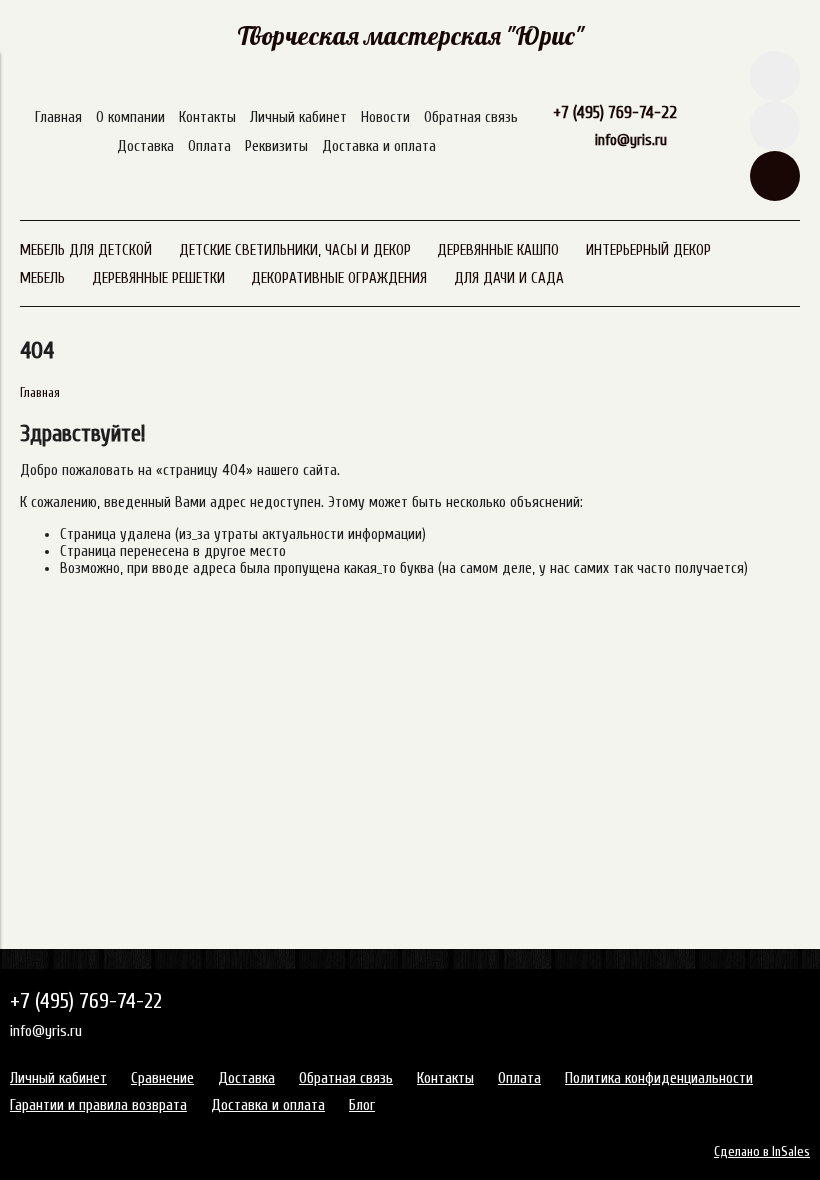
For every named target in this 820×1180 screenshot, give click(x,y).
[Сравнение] (775, 126)
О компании (130, 117)
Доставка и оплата (379, 146)
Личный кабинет (298, 117)
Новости (385, 117)
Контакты (207, 117)
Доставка (145, 146)
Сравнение (162, 1078)
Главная (58, 117)
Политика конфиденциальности (659, 1078)
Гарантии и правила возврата (98, 1105)
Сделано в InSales (762, 1152)
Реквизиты (276, 146)
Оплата (209, 146)
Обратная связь (471, 117)
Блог (362, 1105)
